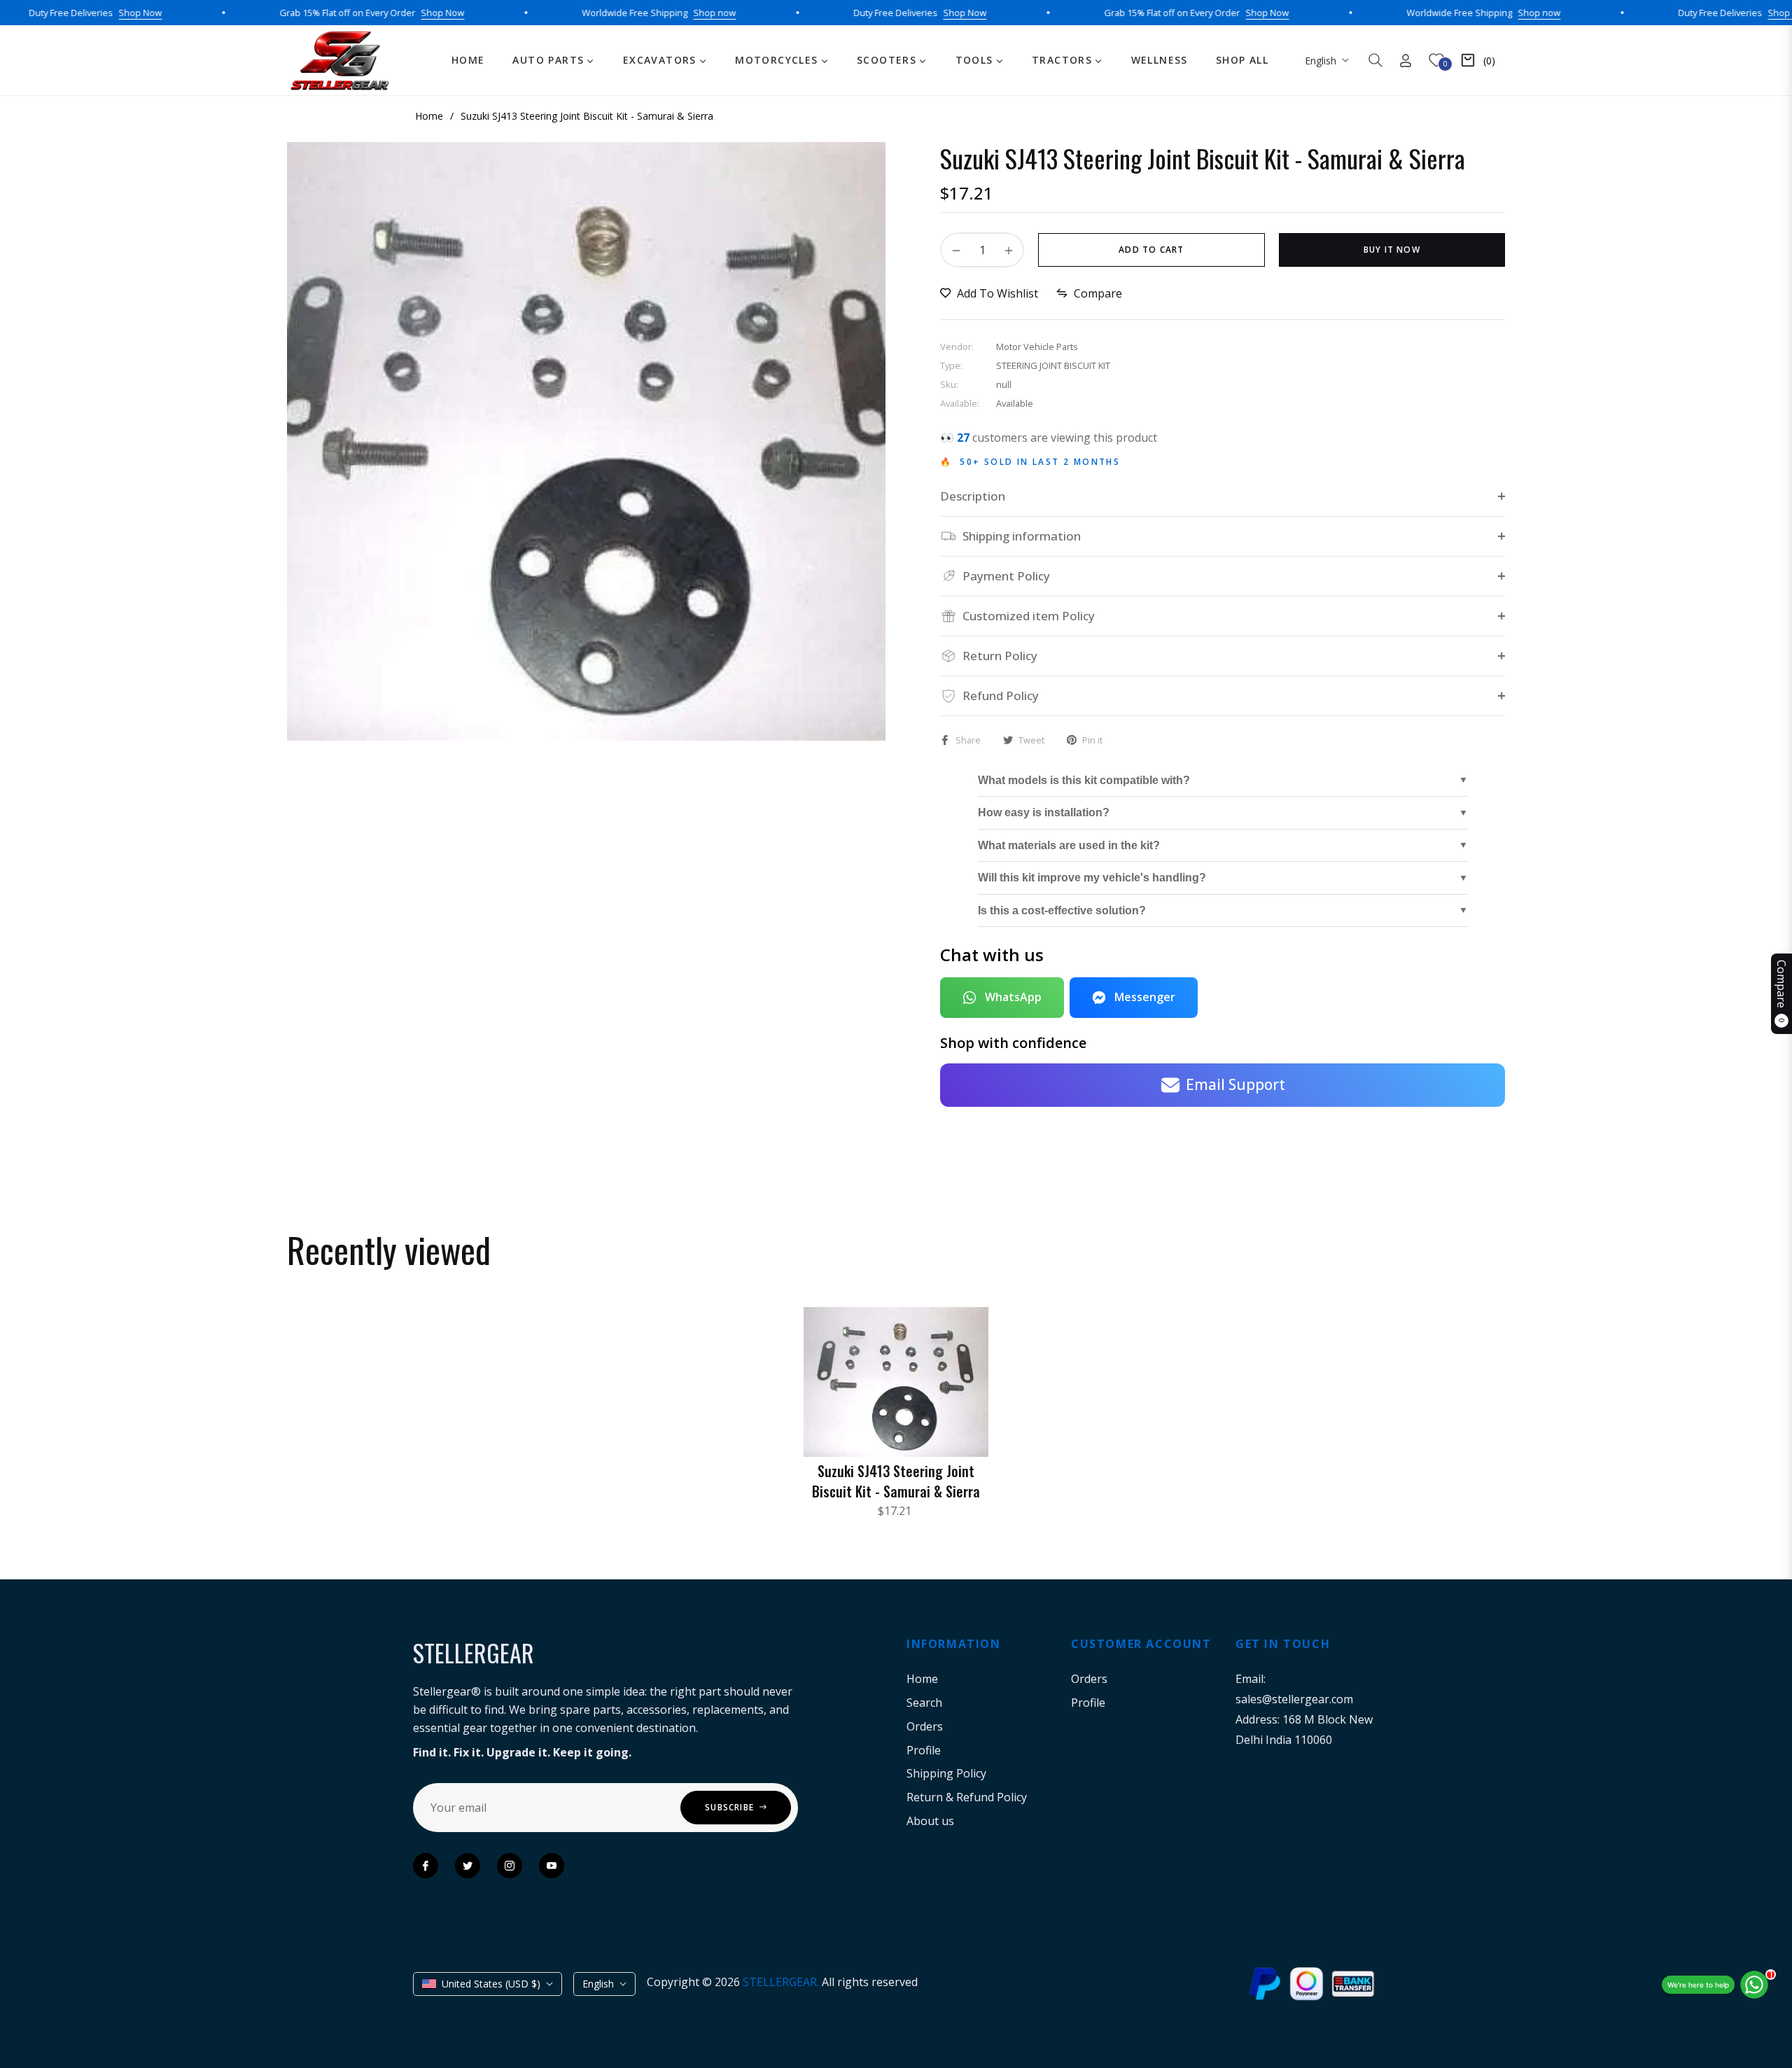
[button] (1375, 60)
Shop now (652, 13)
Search (924, 1703)
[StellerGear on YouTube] (552, 1866)
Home (922, 1679)
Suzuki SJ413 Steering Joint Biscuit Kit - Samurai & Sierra (896, 1481)
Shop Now (78, 13)
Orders (925, 1726)
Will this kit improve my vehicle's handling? (1092, 878)
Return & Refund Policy (967, 1797)
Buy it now (1392, 250)
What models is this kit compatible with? (1084, 780)
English (1321, 61)
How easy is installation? (1044, 812)
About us (930, 1821)
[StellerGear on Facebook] (426, 1866)
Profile (924, 1750)
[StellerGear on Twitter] (468, 1866)
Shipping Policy (946, 1773)
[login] (1406, 61)
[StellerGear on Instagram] (510, 1866)
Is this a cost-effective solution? (1062, 910)
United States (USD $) (491, 1984)
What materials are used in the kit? (1069, 845)
